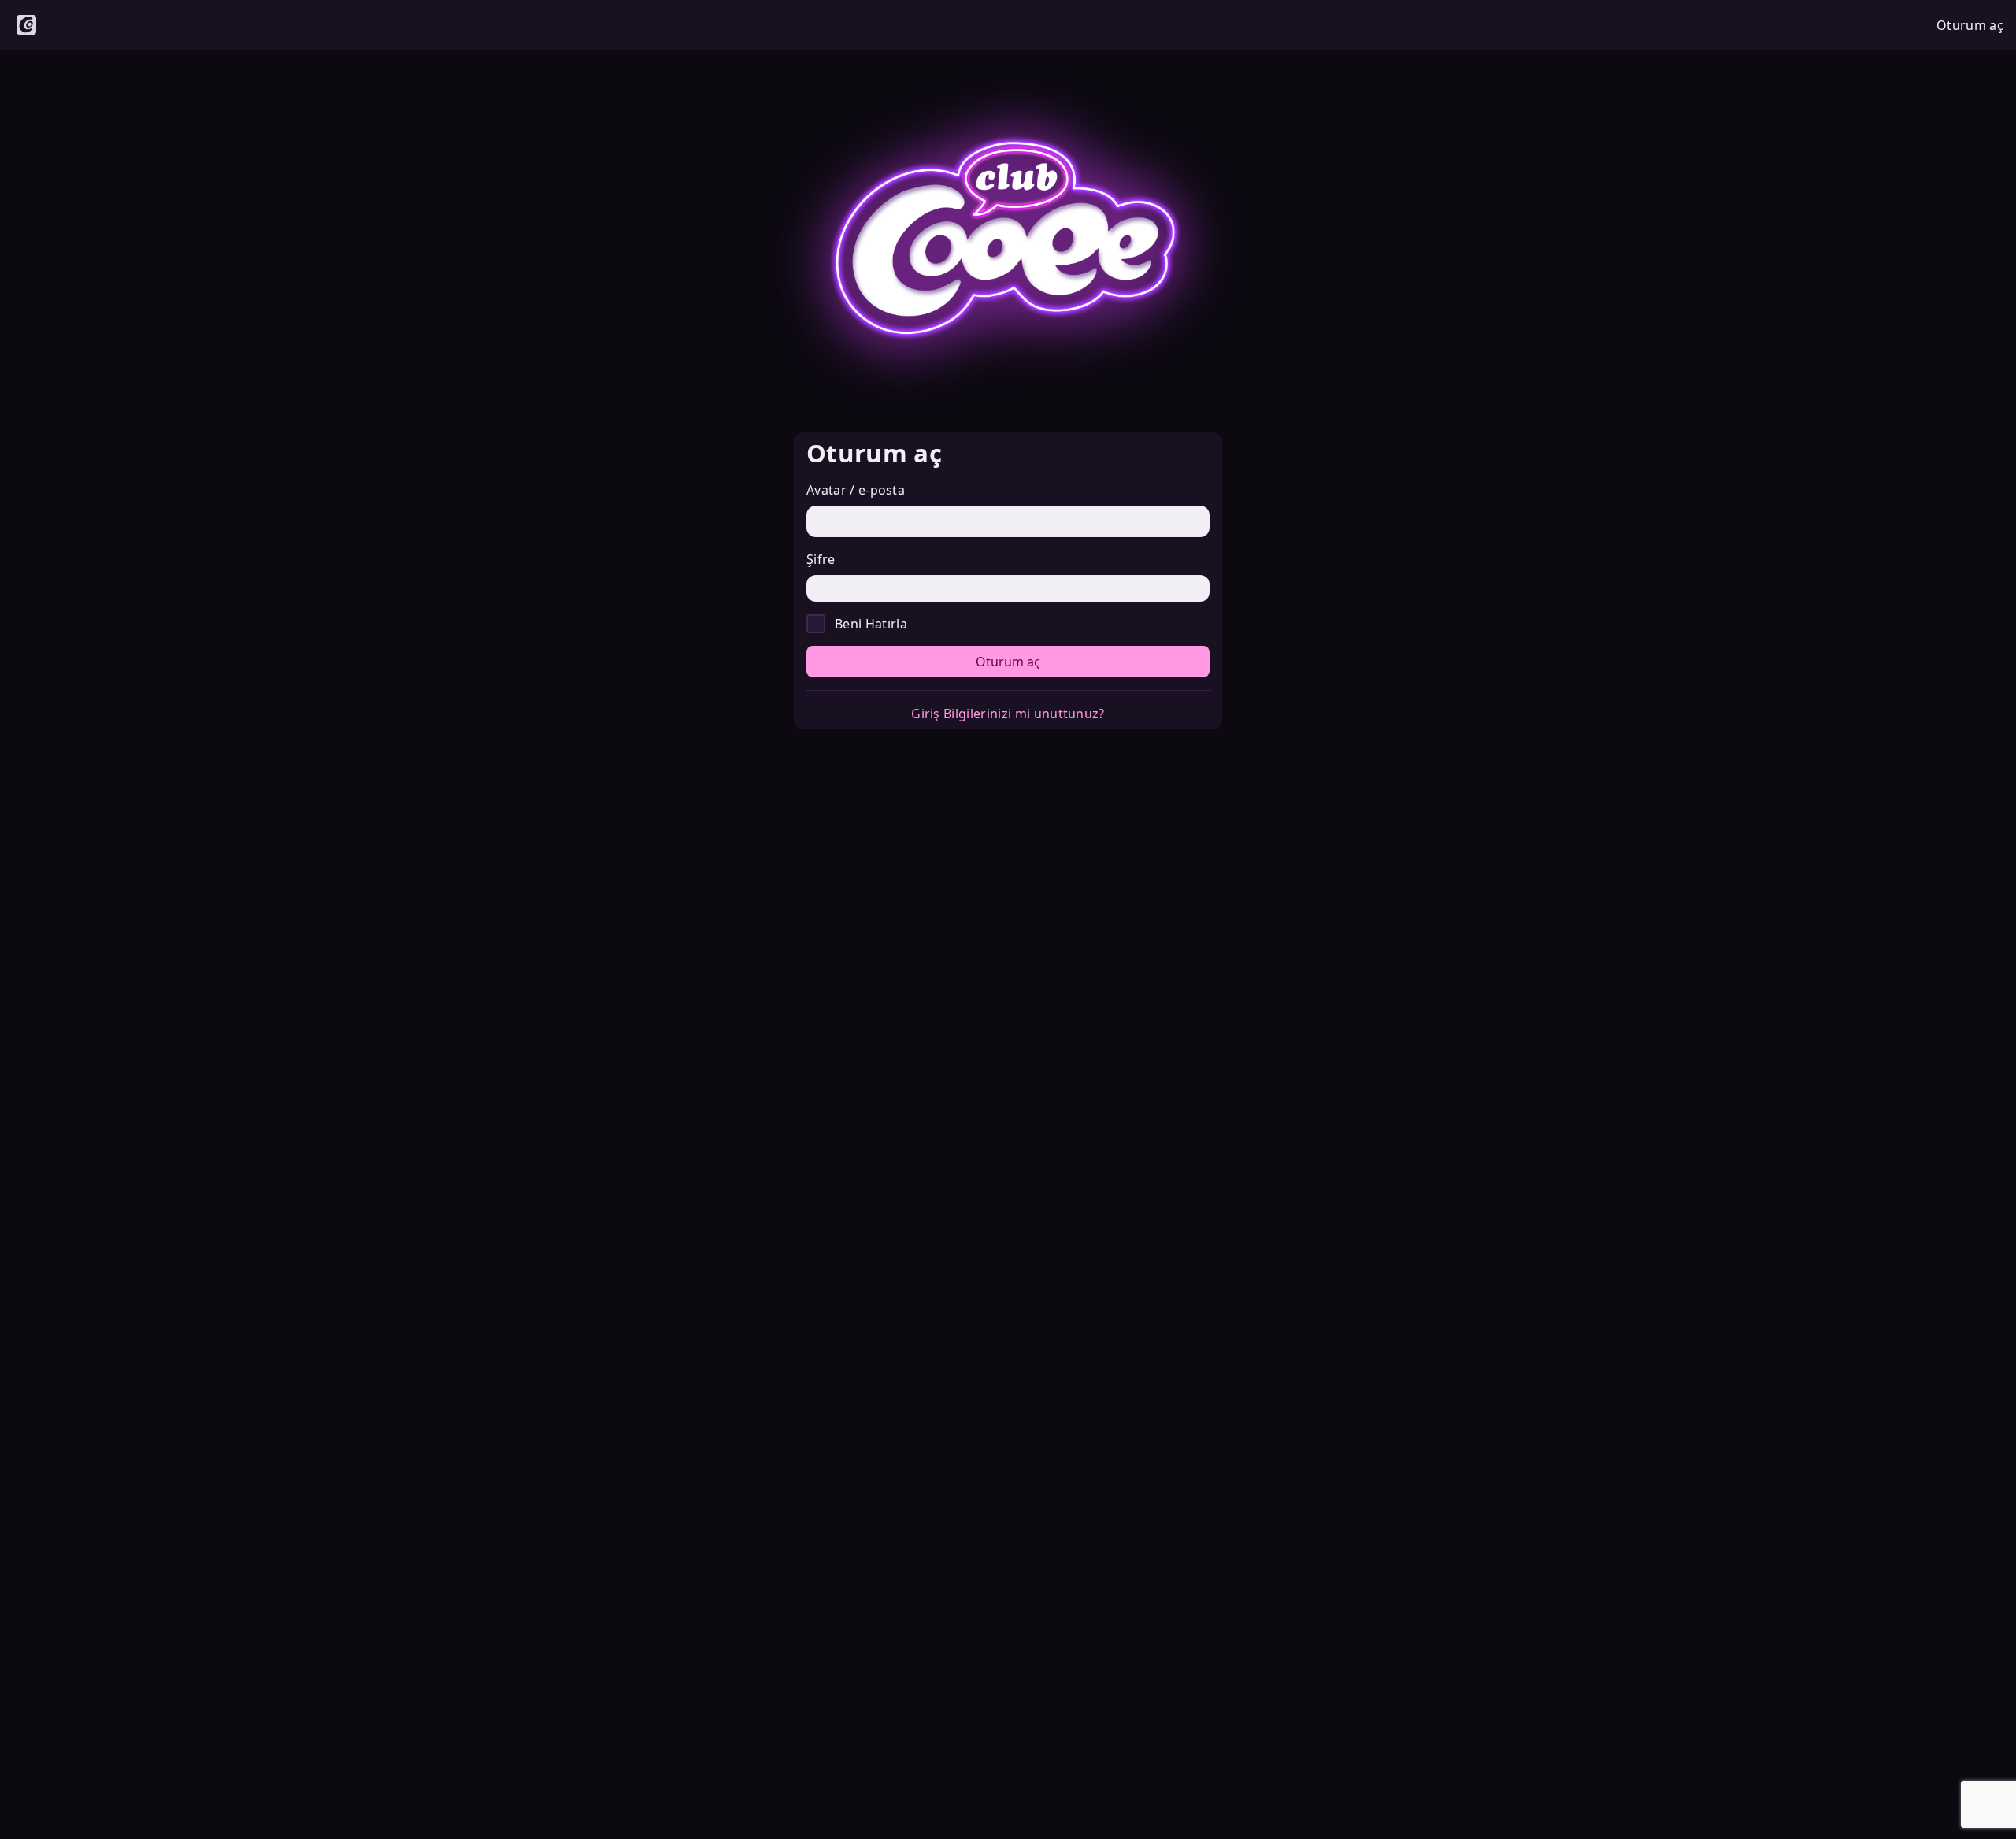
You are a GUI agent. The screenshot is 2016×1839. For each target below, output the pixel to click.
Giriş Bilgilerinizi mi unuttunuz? (1008, 714)
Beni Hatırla (871, 624)
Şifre (821, 559)
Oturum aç (1008, 662)
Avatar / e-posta (856, 490)
